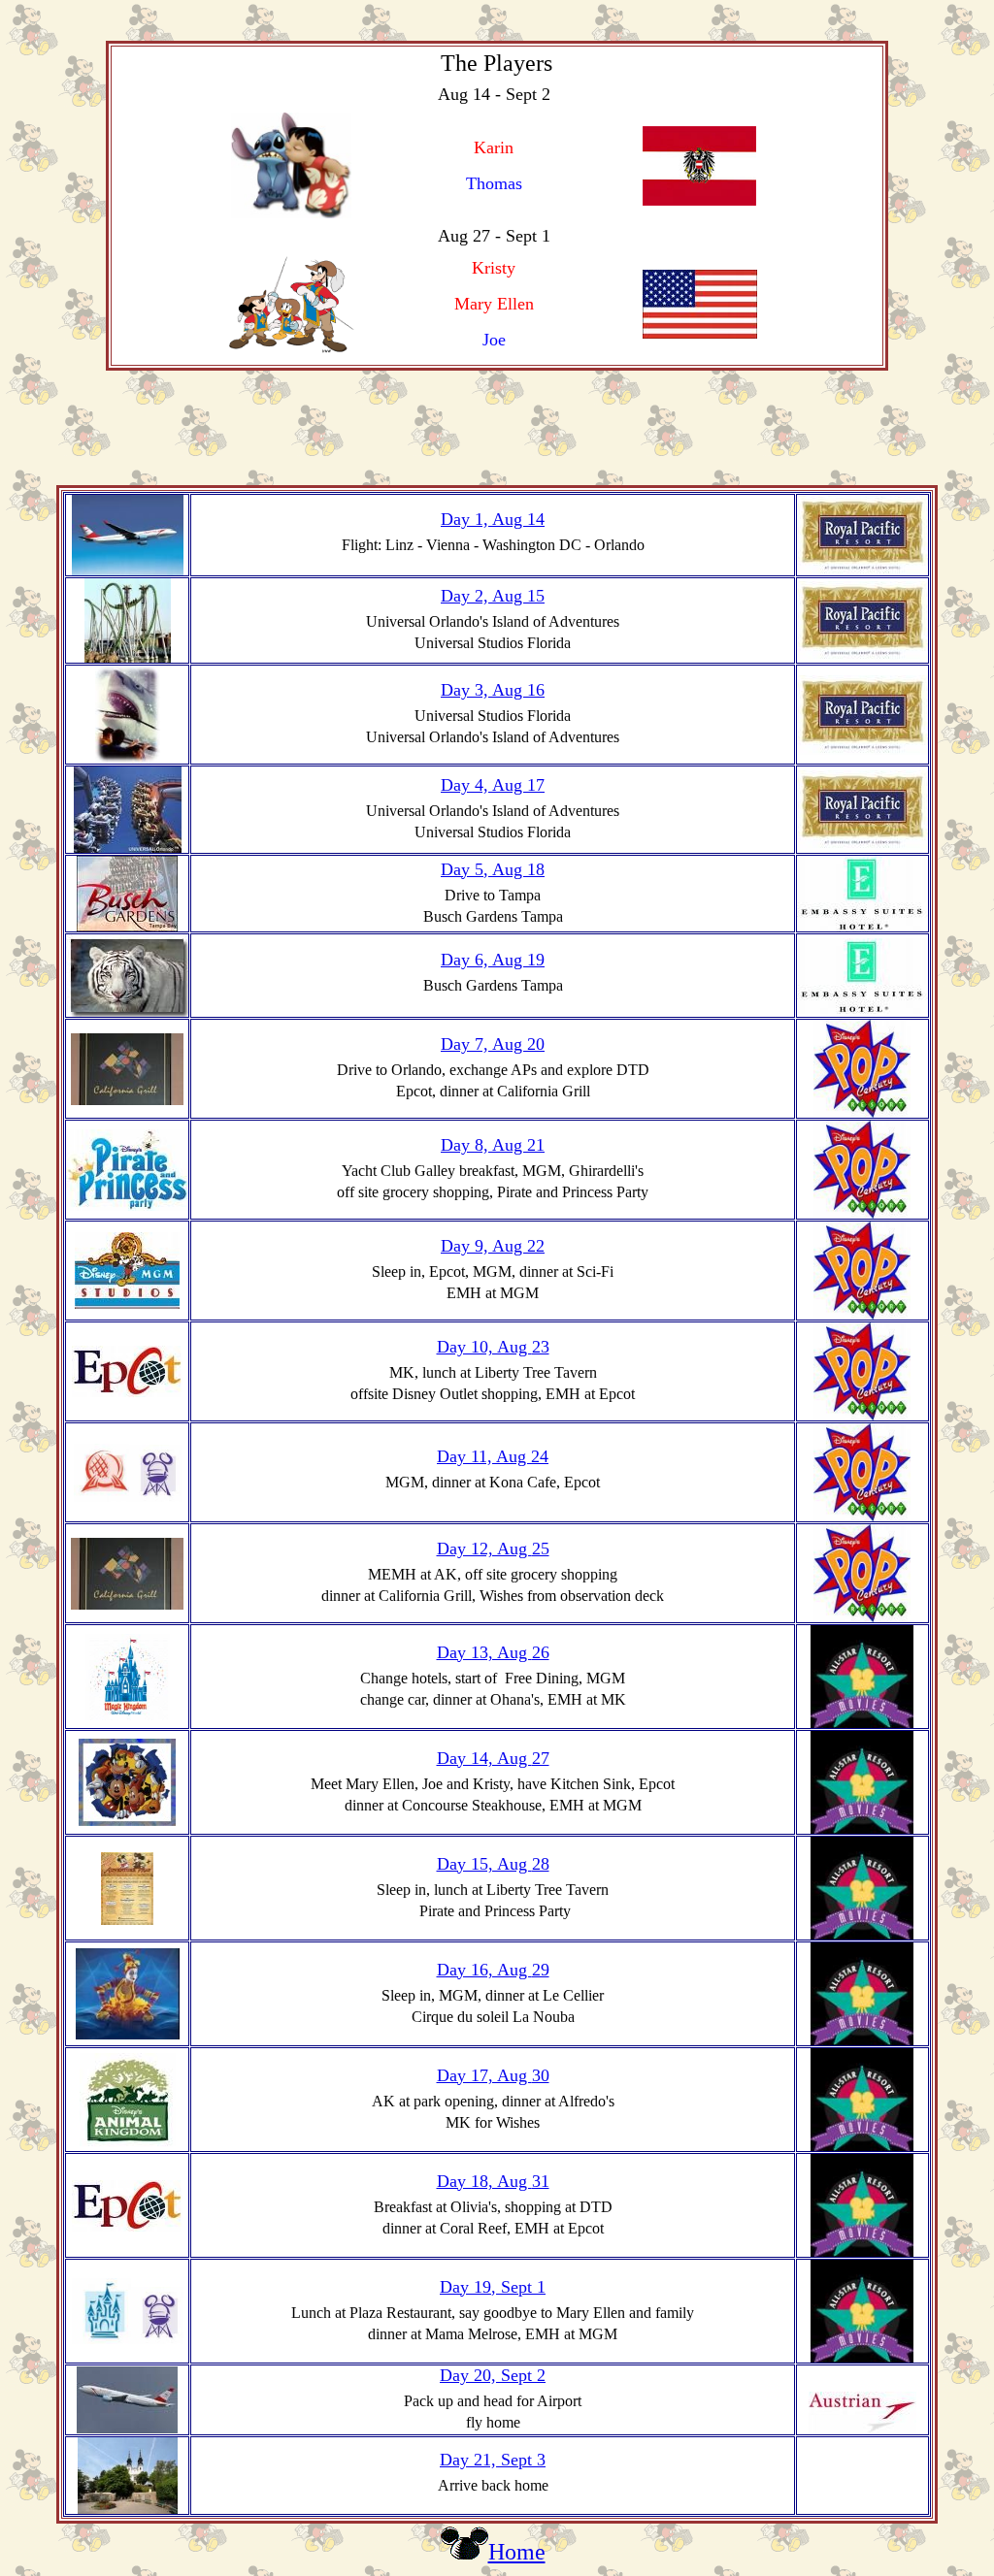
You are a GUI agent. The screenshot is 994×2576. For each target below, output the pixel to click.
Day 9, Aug (484, 1246)
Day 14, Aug (484, 1758)
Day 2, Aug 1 (488, 596)
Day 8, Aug (484, 1145)
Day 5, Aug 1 (488, 869)
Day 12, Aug (484, 1549)
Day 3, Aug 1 (488, 690)
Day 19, (470, 2287)
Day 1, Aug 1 (488, 519)
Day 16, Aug (484, 1970)
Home (517, 2552)
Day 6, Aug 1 (488, 960)
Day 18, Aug (484, 2181)
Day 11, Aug (484, 1456)
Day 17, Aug (484, 2075)
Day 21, (470, 2460)
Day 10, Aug (484, 1347)
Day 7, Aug (484, 1044)
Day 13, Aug (484, 1652)
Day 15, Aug (484, 1864)
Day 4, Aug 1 (488, 785)
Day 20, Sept (488, 2375)
